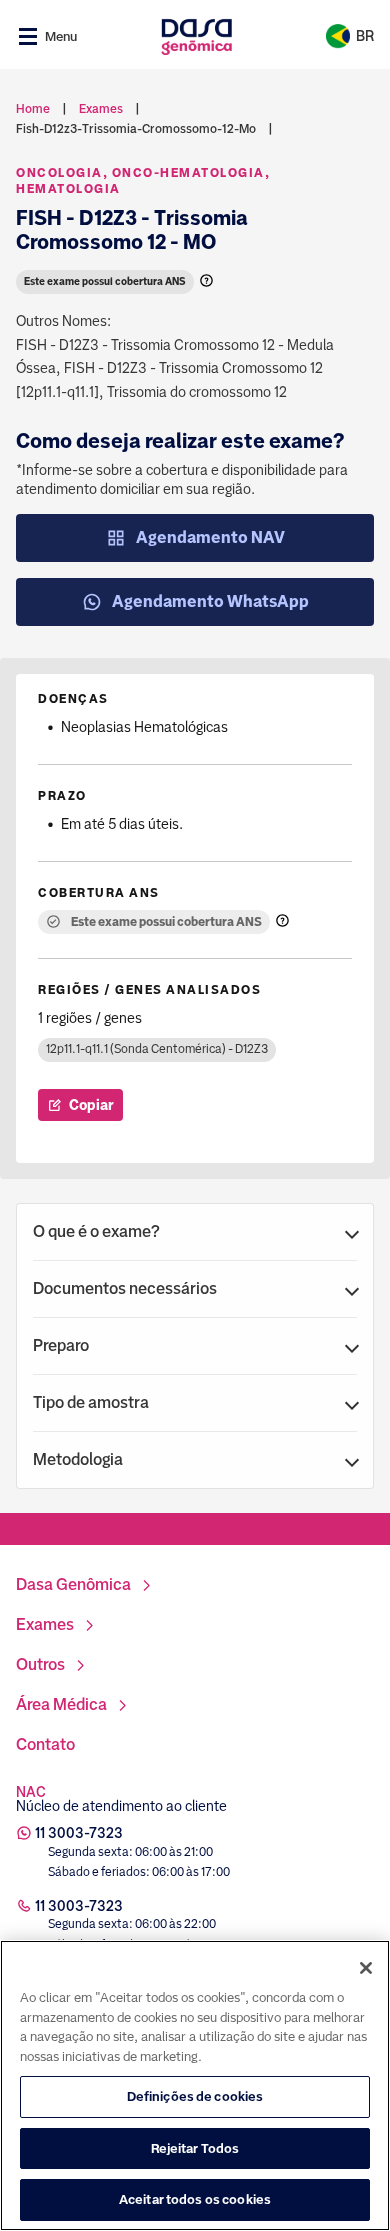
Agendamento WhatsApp (210, 601)
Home (33, 109)
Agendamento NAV (210, 537)
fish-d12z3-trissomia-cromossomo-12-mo (136, 129)
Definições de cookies (195, 2096)
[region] (195, 2085)
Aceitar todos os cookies (195, 2199)
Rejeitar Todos (195, 2148)
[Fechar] (366, 1968)
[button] (195, 1232)
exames (101, 109)
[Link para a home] (196, 36)
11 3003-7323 (79, 1833)
